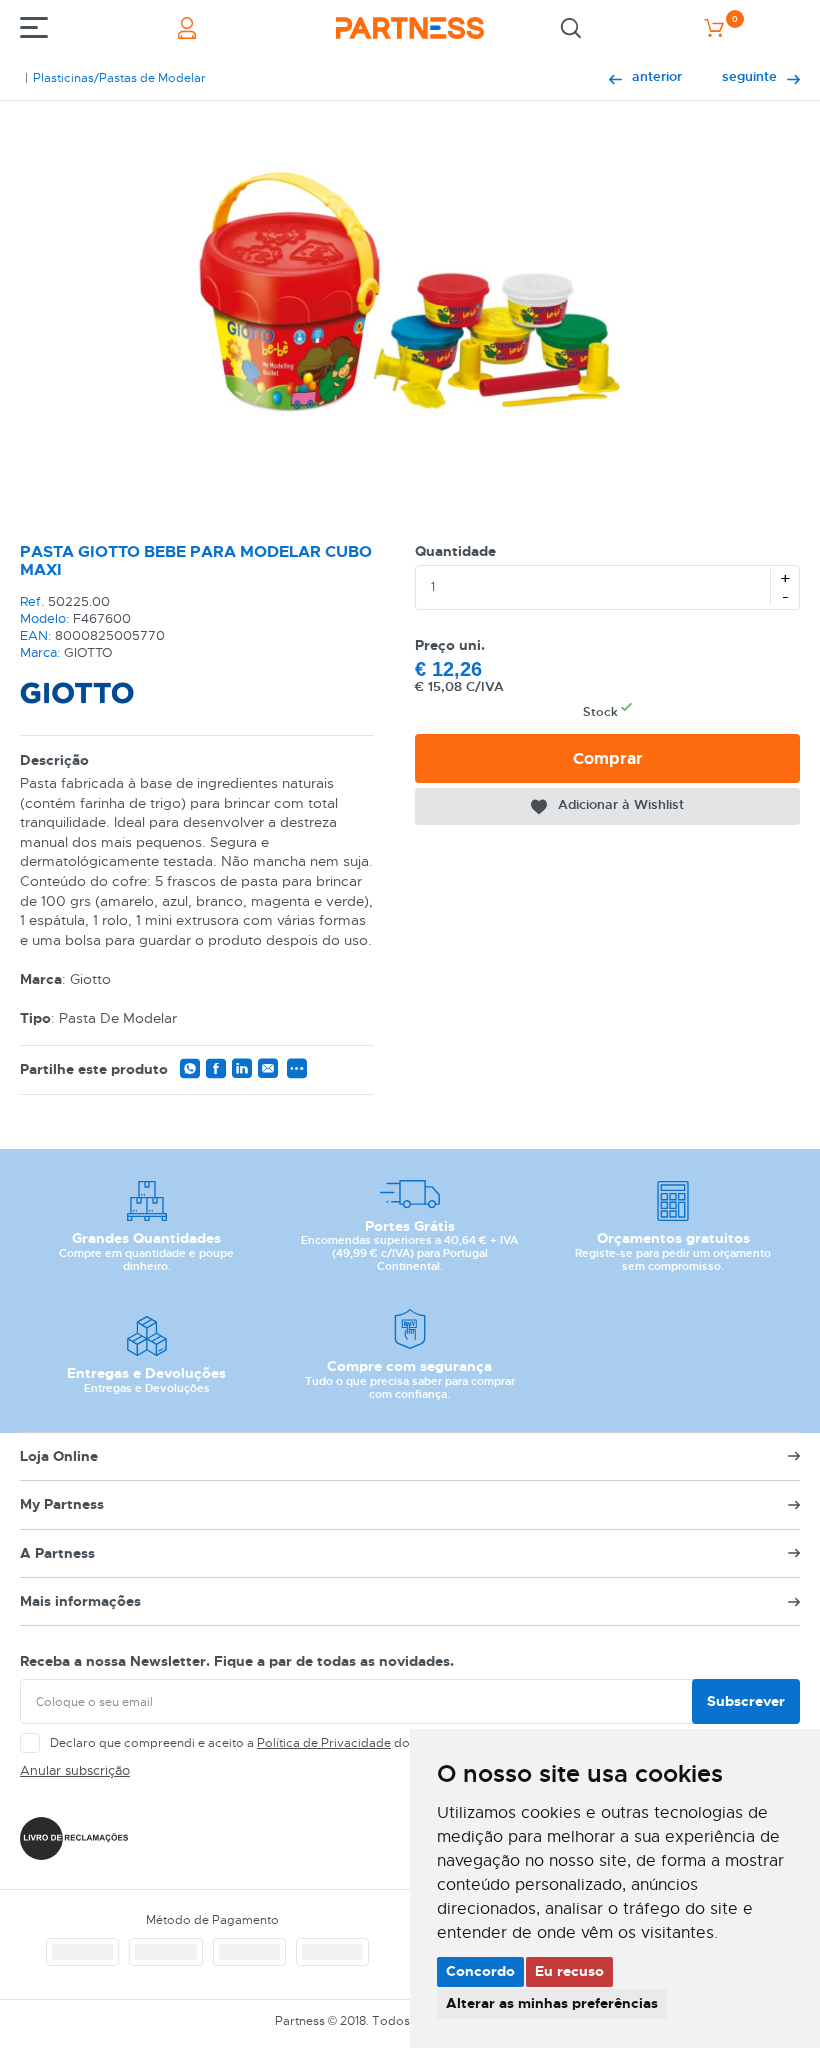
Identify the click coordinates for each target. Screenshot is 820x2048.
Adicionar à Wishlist (621, 804)
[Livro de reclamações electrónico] (74, 1838)
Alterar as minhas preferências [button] (552, 2003)
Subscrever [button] (746, 1701)
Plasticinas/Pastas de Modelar (119, 78)
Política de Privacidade (324, 1743)
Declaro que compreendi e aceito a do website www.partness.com (311, 1743)
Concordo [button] (480, 1971)
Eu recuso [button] (569, 1971)
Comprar (608, 758)
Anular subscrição (75, 1770)
